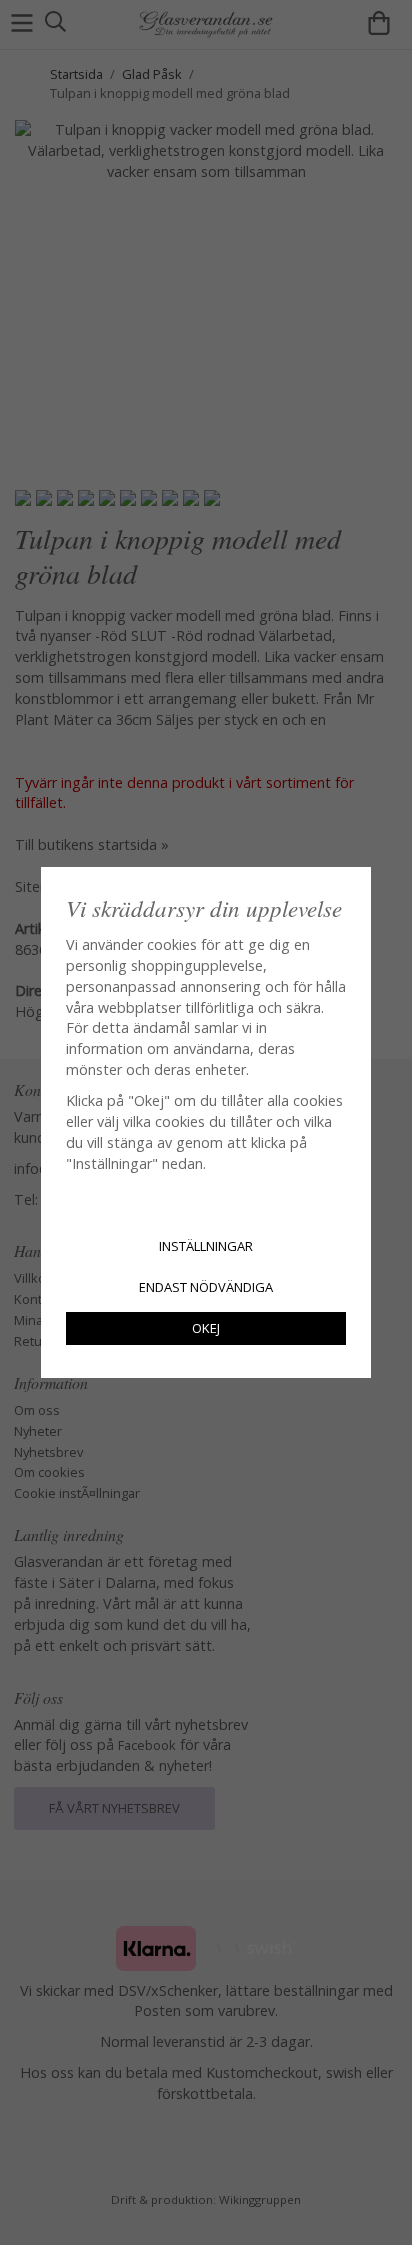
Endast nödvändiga (206, 1287)
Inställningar (206, 1246)
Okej (206, 1328)
